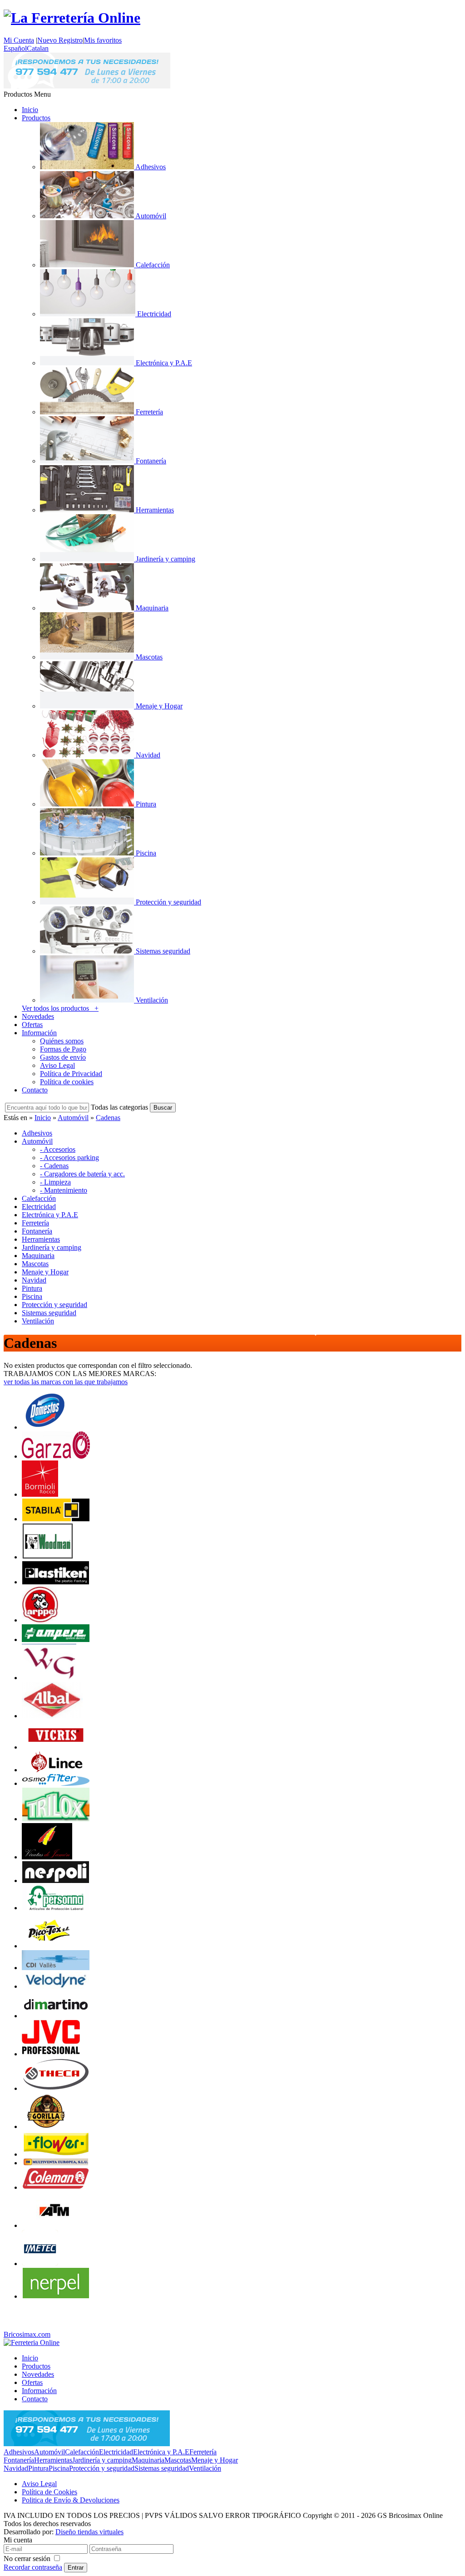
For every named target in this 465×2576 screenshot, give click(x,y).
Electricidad (116, 2452)
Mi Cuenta (19, 40)
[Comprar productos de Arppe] (40, 1620)
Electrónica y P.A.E (161, 2452)
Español (15, 48)
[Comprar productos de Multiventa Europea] (56, 2163)
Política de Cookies (49, 2492)
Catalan (38, 48)
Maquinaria (148, 2460)
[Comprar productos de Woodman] (48, 1557)
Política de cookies (67, 1082)
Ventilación (205, 2468)
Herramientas (53, 2460)
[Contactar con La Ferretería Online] (87, 86)
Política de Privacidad (71, 1074)
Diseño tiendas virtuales (89, 2532)
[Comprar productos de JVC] (51, 2054)
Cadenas (108, 1118)
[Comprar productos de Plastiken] (56, 1582)
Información (39, 1033)
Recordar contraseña (33, 2567)
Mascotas (178, 2460)
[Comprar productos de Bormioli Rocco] (40, 1494)
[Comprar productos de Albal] (52, 1716)
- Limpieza (55, 1182)
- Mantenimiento (64, 1190)
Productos (36, 118)
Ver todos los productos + (60, 1008)
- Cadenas (54, 1166)
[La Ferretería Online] (72, 18)
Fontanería (19, 2460)
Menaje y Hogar (215, 2460)
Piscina (59, 2468)
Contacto (35, 1090)
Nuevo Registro (60, 40)
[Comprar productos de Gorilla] (45, 2126)
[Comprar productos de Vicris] (56, 1747)
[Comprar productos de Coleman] (56, 2187)
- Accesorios (58, 1149)
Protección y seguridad (102, 2468)
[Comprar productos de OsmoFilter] (56, 1783)
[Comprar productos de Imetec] (40, 2264)
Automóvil (73, 1118)
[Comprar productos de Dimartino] (56, 2016)
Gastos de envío (63, 1057)
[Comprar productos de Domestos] (45, 1427)
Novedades (38, 1016)
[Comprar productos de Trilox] (56, 1819)
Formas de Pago (63, 1049)
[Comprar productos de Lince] (56, 1770)
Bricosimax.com (27, 2334)
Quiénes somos (62, 1041)
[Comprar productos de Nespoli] (56, 1880)
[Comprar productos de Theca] (56, 2088)
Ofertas (32, 1025)
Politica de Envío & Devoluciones (71, 2500)
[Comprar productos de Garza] (56, 1456)
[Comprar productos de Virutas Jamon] (47, 1857)
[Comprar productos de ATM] (54, 2225)
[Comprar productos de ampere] (56, 1639)
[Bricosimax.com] (32, 2342)
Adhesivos (19, 2452)
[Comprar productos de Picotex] (49, 1946)
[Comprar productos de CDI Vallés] (56, 1968)
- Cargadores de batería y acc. (82, 1174)
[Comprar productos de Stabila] (56, 1519)
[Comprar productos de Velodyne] (56, 1986)
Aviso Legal (57, 1065)
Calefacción (82, 2452)
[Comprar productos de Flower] (56, 2154)
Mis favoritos (103, 40)
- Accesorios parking (69, 1158)
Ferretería (203, 2452)
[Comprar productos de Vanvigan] (49, 1678)
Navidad (16, 2468)
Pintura (38, 2468)
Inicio (30, 110)
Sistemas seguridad (162, 2468)
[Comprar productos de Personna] (56, 1908)
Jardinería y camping (102, 2460)
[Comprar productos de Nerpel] (56, 2296)
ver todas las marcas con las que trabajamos (66, 1382)
